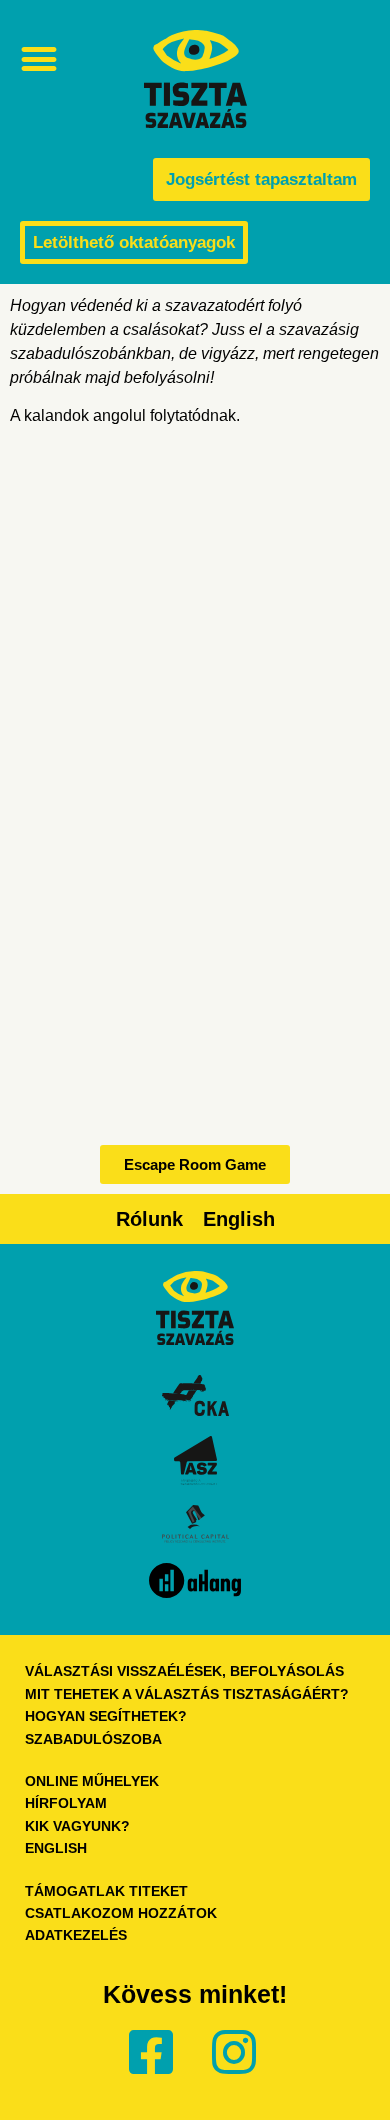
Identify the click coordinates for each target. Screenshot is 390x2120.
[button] (38, 58)
